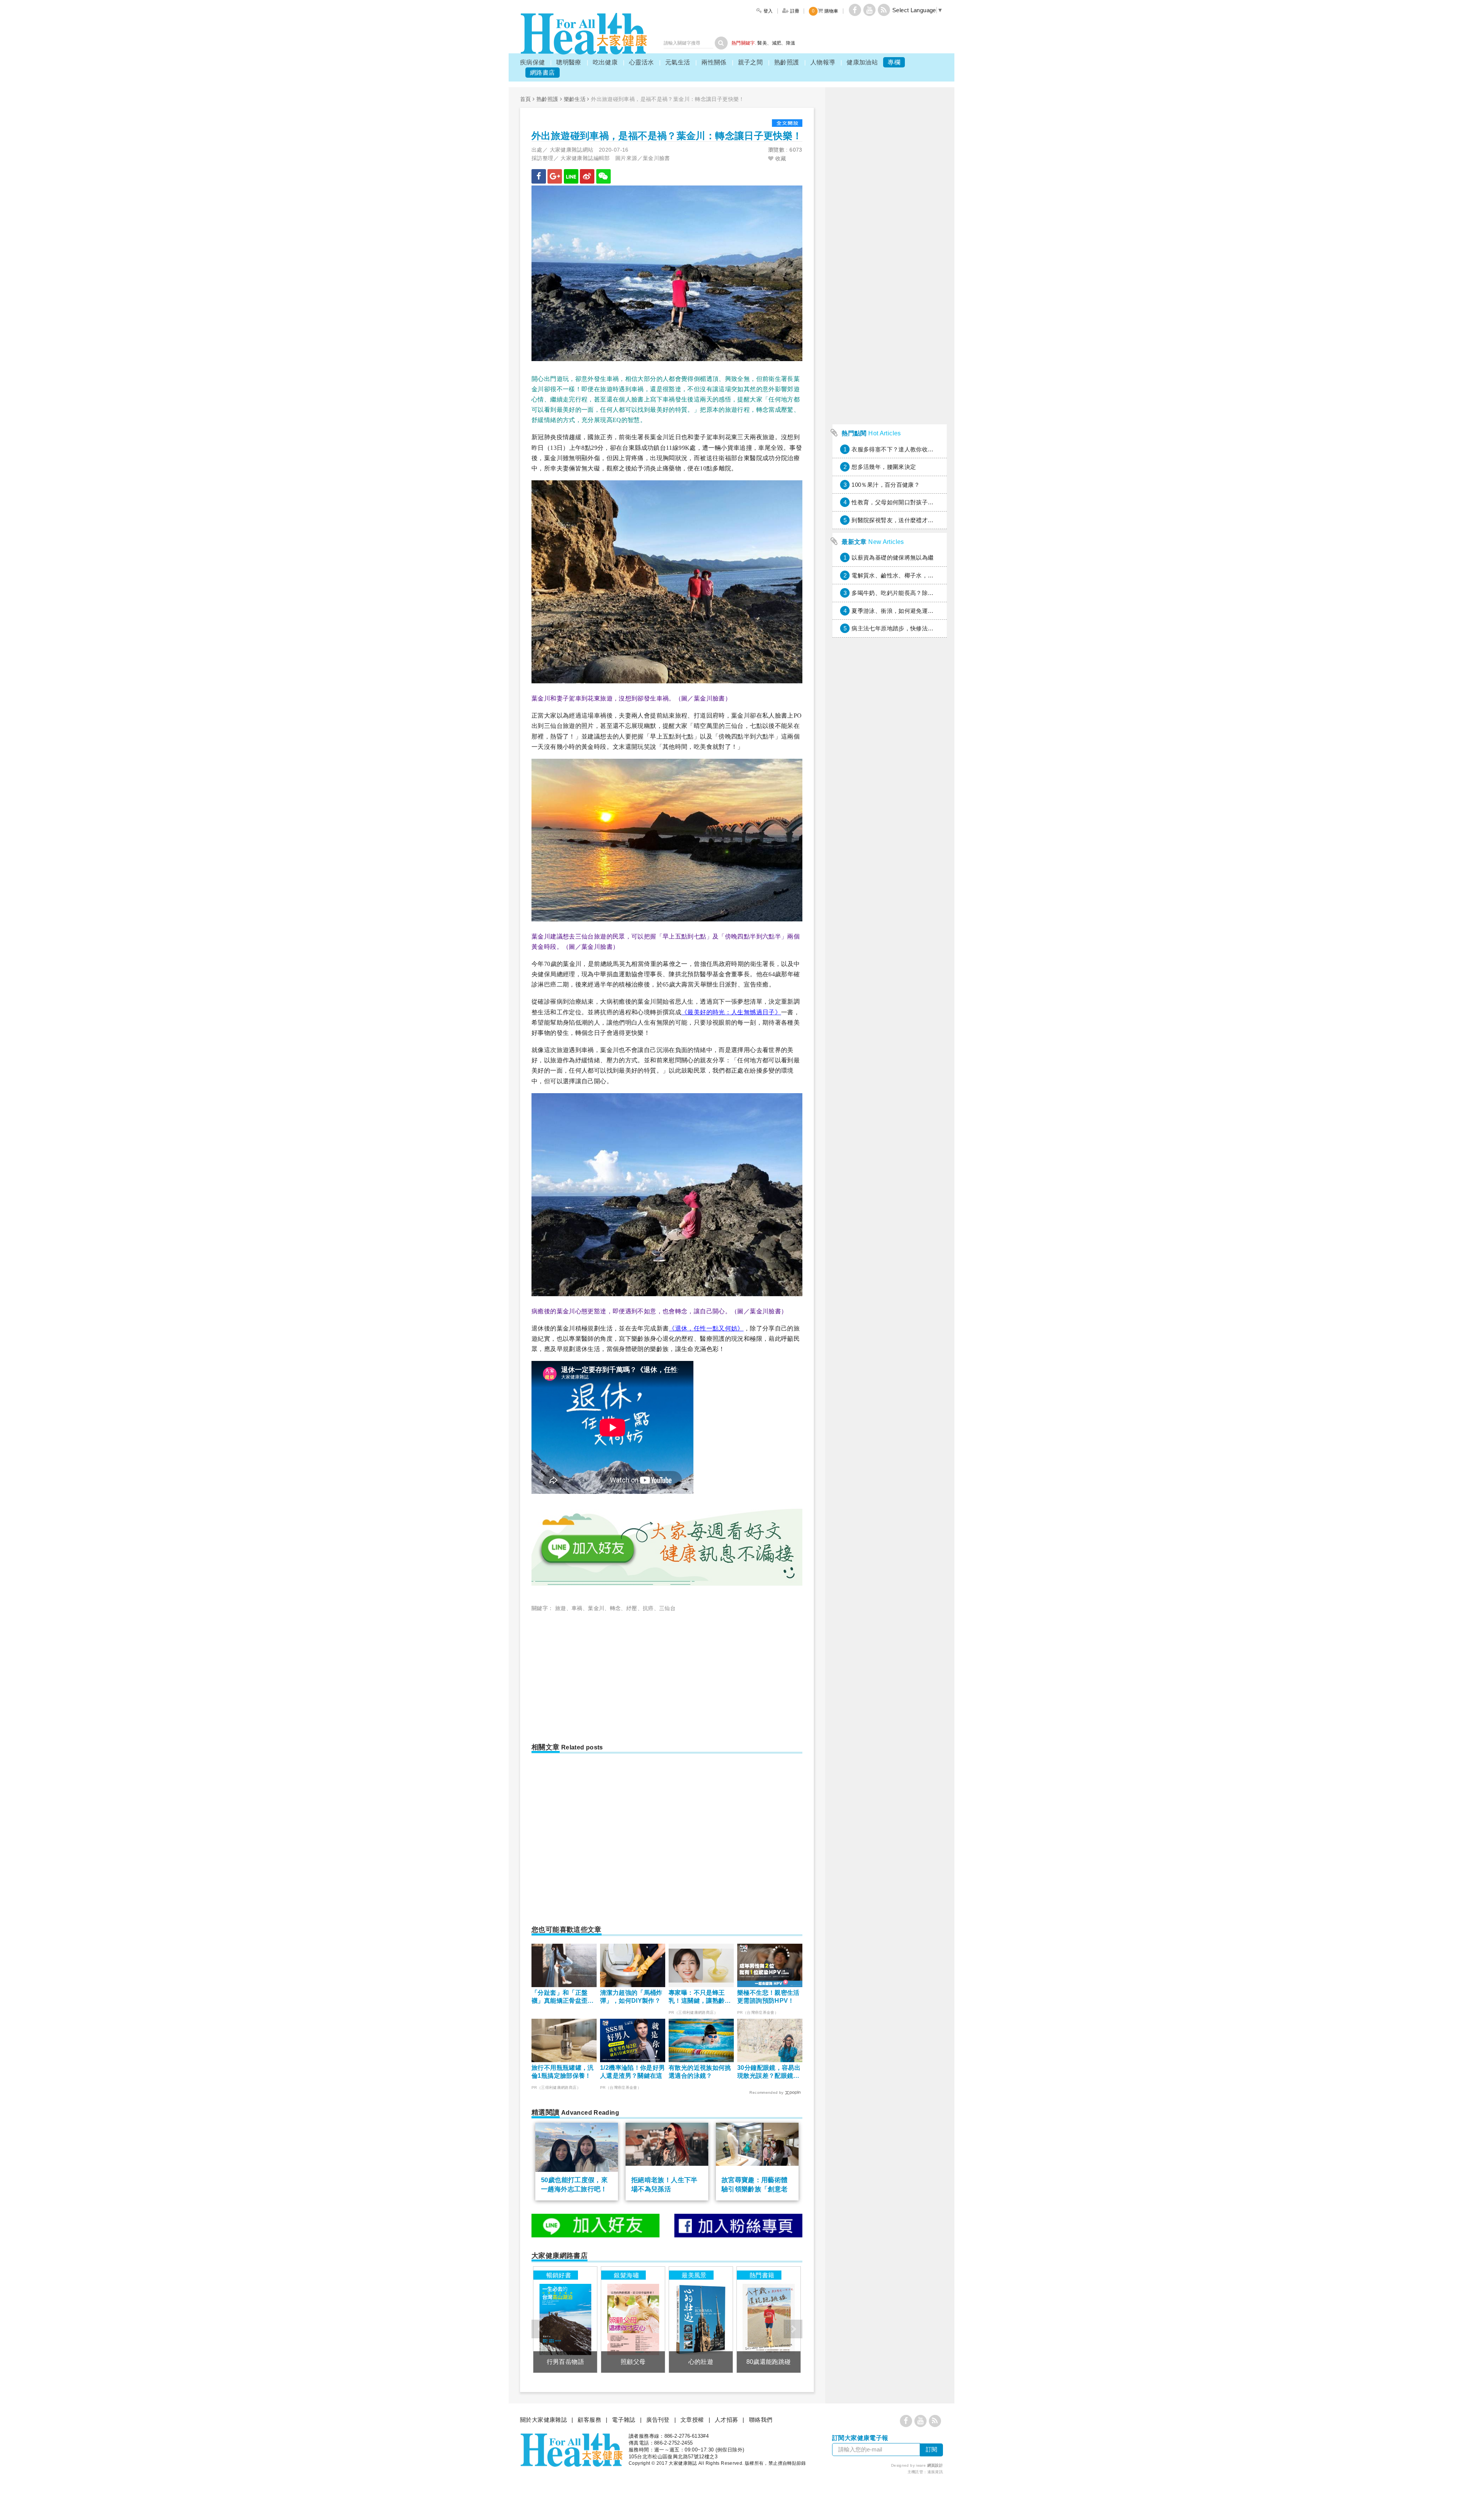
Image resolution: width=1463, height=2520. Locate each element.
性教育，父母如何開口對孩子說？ (896, 502)
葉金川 (596, 1608)
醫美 (762, 43)
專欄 (894, 62)
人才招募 (727, 2420)
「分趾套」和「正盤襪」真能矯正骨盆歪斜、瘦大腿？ (559, 1997)
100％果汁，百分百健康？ (886, 485)
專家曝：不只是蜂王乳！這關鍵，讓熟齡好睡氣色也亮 (700, 1997)
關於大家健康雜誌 (543, 2420)
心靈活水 (642, 62)
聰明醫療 (569, 62)
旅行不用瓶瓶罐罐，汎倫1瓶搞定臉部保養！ (563, 2072)
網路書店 (543, 73)
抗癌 (648, 1608)
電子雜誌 (624, 2420)
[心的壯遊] (701, 2319)
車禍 (577, 1608)
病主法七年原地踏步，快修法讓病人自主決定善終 (916, 628)
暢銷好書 (559, 2275)
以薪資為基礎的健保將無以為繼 (892, 557)
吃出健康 (605, 62)
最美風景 (694, 2275)
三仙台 (667, 1608)
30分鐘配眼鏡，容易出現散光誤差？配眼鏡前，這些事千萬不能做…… (769, 2072)
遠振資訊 (935, 2472)
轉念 (615, 1608)
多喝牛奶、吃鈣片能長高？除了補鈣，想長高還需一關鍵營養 (931, 593)
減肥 (777, 43)
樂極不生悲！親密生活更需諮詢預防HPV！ (768, 1997)
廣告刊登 (658, 2420)
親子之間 (751, 62)
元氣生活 (678, 62)
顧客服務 (589, 2420)
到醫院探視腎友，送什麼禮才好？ (896, 520)
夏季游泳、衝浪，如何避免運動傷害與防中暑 (910, 611)
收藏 (780, 158)
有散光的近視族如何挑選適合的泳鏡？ (700, 2072)
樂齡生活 (575, 99)
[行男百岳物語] (565, 2319)
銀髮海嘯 (626, 2275)
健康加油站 (862, 62)
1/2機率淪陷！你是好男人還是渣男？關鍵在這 (633, 2072)
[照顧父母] (633, 2319)
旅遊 (561, 1608)
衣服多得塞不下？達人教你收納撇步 (898, 449)
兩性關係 (714, 62)
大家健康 (584, 34)
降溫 (791, 43)
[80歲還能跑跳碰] (769, 2319)
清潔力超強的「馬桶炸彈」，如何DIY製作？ (631, 1997)
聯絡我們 (761, 2420)
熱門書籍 (762, 2275)
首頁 (526, 99)
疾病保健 (533, 62)
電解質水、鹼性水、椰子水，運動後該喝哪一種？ (916, 575)
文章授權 (692, 2420)
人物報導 (823, 62)
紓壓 (632, 1608)
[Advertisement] (595, 1674)
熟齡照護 (787, 62)
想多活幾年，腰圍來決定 (884, 467)
